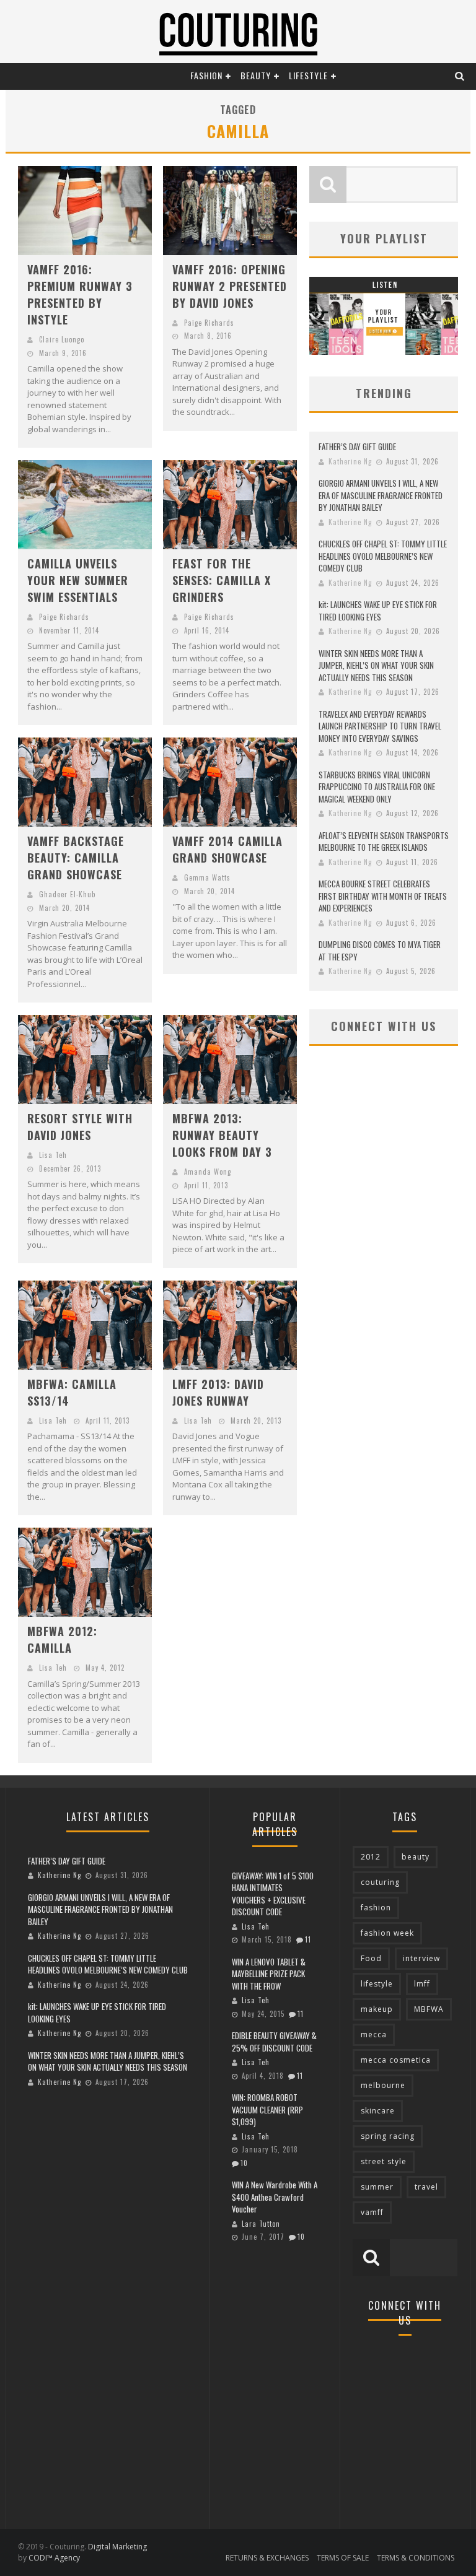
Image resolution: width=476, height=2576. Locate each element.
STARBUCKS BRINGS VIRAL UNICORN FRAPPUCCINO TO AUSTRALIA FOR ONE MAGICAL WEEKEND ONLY (377, 787)
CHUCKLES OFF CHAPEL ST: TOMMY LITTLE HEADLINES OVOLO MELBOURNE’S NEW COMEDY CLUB (383, 556)
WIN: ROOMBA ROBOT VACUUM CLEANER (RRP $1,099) (267, 2109)
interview (421, 1958)
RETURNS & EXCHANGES (267, 2558)
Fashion (206, 75)
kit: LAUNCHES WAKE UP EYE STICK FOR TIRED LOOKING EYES (378, 611)
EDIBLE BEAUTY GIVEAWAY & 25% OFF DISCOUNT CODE (274, 2042)
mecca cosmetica (396, 2060)
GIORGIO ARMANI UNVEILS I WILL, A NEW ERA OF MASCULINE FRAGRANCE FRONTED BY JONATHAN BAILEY (381, 495)
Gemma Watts (207, 877)
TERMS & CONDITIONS (416, 2558)
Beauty (256, 75)
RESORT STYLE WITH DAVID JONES (80, 1127)
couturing (380, 1882)
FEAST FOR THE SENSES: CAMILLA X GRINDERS (222, 580)
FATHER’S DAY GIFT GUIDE (357, 446)
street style (384, 2161)
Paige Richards (209, 323)
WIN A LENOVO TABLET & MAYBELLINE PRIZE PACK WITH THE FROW (269, 1974)
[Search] (460, 75)
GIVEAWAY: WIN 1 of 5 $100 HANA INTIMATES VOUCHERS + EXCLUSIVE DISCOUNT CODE (273, 1894)
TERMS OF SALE (343, 2558)
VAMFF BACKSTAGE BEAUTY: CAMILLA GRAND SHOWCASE (76, 858)
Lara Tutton (261, 2224)
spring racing (388, 2136)
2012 (371, 1857)
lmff (422, 1984)
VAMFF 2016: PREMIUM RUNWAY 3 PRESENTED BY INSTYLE (80, 294)
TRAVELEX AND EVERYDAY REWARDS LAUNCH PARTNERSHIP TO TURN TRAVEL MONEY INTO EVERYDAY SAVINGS (380, 726)
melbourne (383, 2085)
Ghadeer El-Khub (67, 894)
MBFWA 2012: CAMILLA (62, 1639)
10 (244, 2163)
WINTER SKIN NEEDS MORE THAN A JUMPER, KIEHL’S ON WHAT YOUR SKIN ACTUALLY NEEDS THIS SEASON (376, 665)
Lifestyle (308, 75)
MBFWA (429, 2009)
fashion (376, 1908)
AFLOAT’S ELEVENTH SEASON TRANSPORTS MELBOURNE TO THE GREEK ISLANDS (384, 842)
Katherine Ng (350, 461)
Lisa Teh (53, 1155)
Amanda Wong (208, 1172)
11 (308, 1939)
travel (426, 2187)
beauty (416, 1857)
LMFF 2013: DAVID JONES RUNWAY (218, 1392)
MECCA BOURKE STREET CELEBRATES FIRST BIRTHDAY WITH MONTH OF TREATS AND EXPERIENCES (383, 896)
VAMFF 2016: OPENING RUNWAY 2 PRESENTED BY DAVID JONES (230, 286)
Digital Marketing (117, 2547)
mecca (374, 2034)
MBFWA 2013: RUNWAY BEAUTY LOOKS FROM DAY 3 (222, 1135)
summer (377, 2187)
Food (371, 1958)
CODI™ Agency (54, 2558)
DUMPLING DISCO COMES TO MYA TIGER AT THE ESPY (380, 951)
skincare (378, 2111)
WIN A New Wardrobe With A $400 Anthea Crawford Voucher (275, 2197)
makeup (377, 2009)
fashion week (387, 1933)
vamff (372, 2212)
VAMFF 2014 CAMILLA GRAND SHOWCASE (227, 849)
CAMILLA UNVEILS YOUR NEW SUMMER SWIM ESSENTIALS (78, 580)
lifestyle (377, 1984)
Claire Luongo (62, 339)
